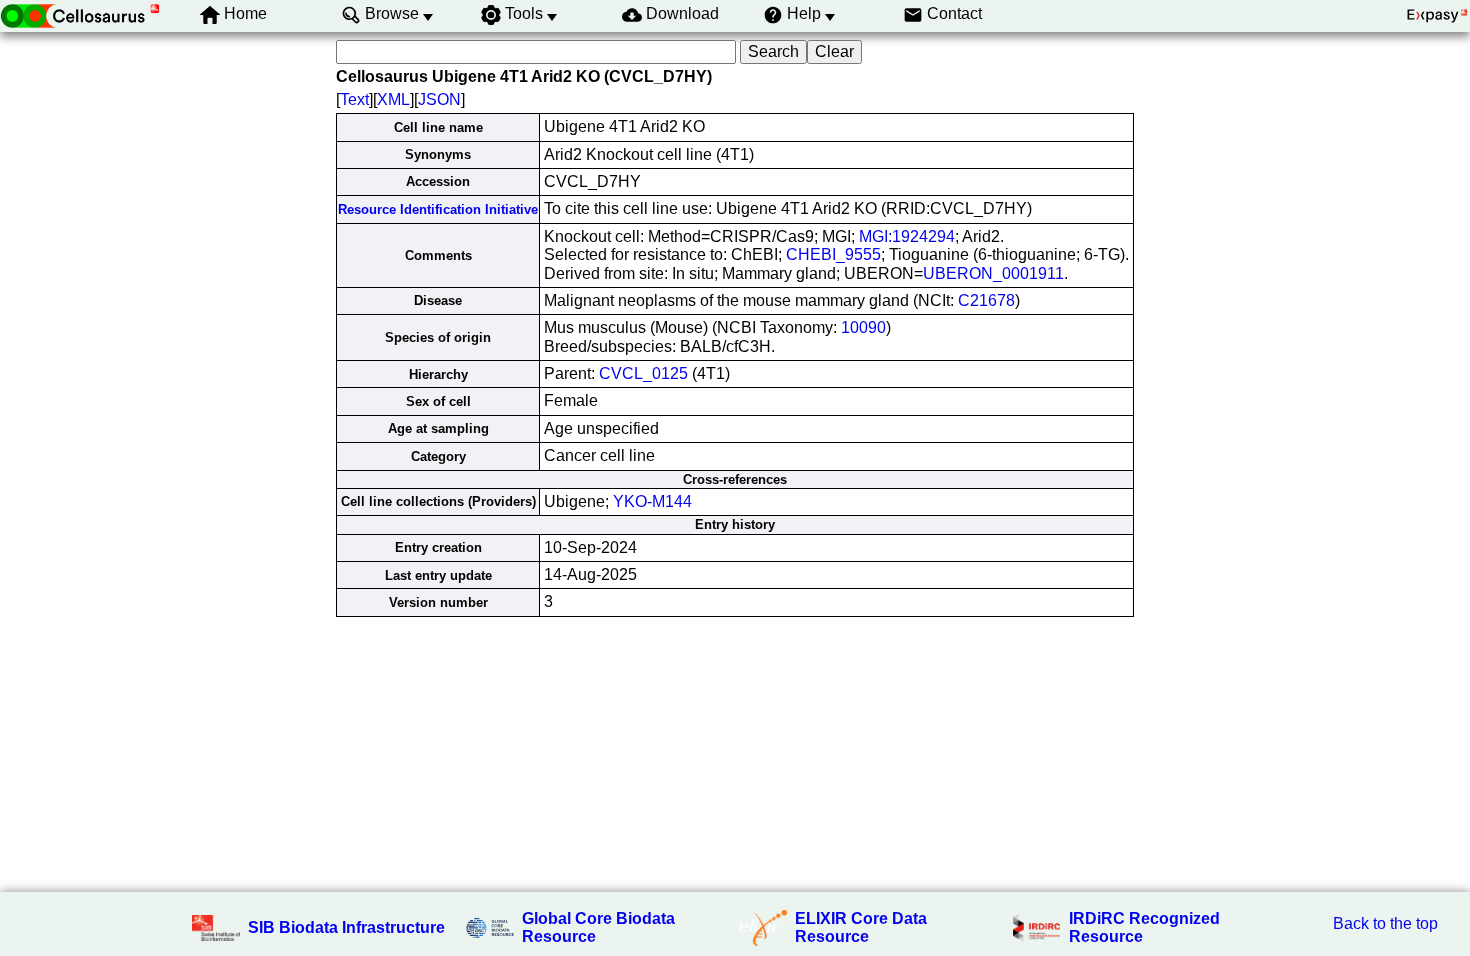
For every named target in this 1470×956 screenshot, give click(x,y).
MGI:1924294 (907, 236)
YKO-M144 (652, 501)
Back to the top (1385, 923)
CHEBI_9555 (833, 254)
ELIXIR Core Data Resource (861, 927)
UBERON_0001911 (993, 273)
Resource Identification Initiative (438, 209)
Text (354, 99)
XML (393, 99)
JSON (439, 99)
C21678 (986, 300)
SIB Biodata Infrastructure (346, 927)
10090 (863, 327)
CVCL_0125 (643, 373)
